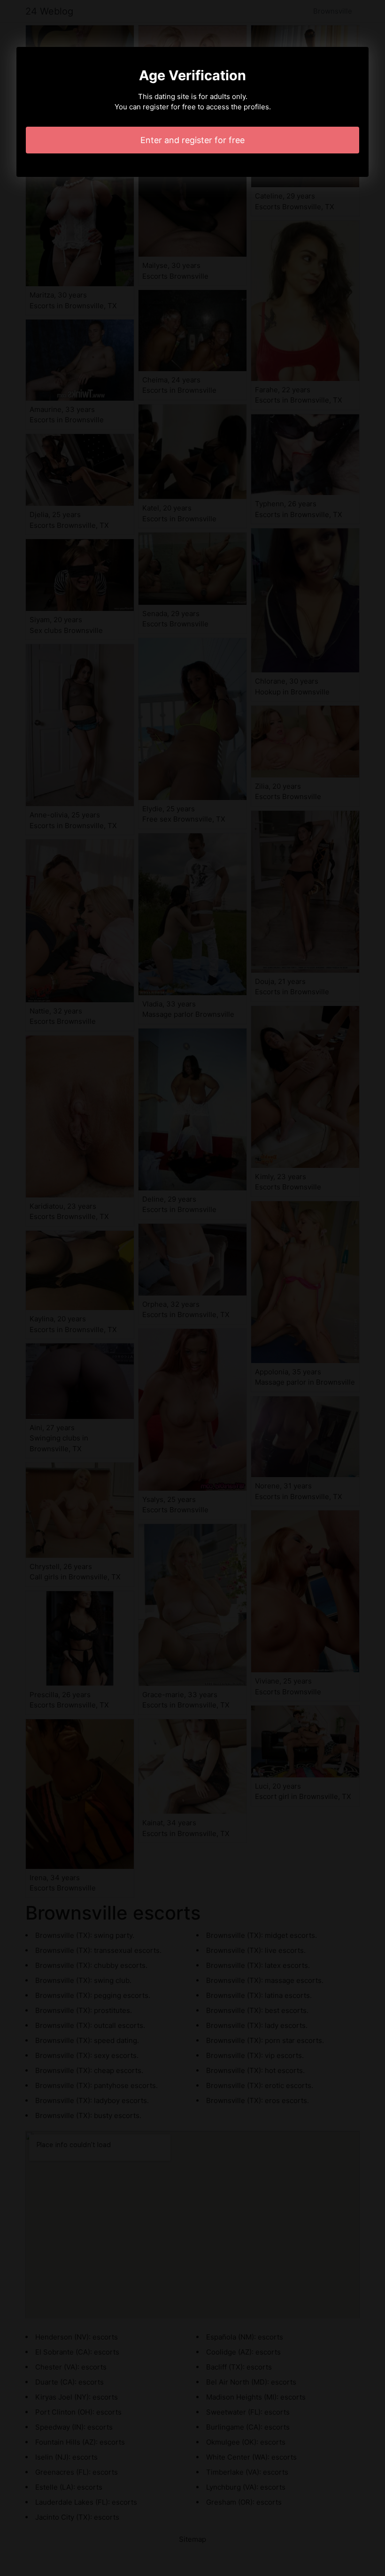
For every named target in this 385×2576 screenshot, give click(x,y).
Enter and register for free (192, 140)
